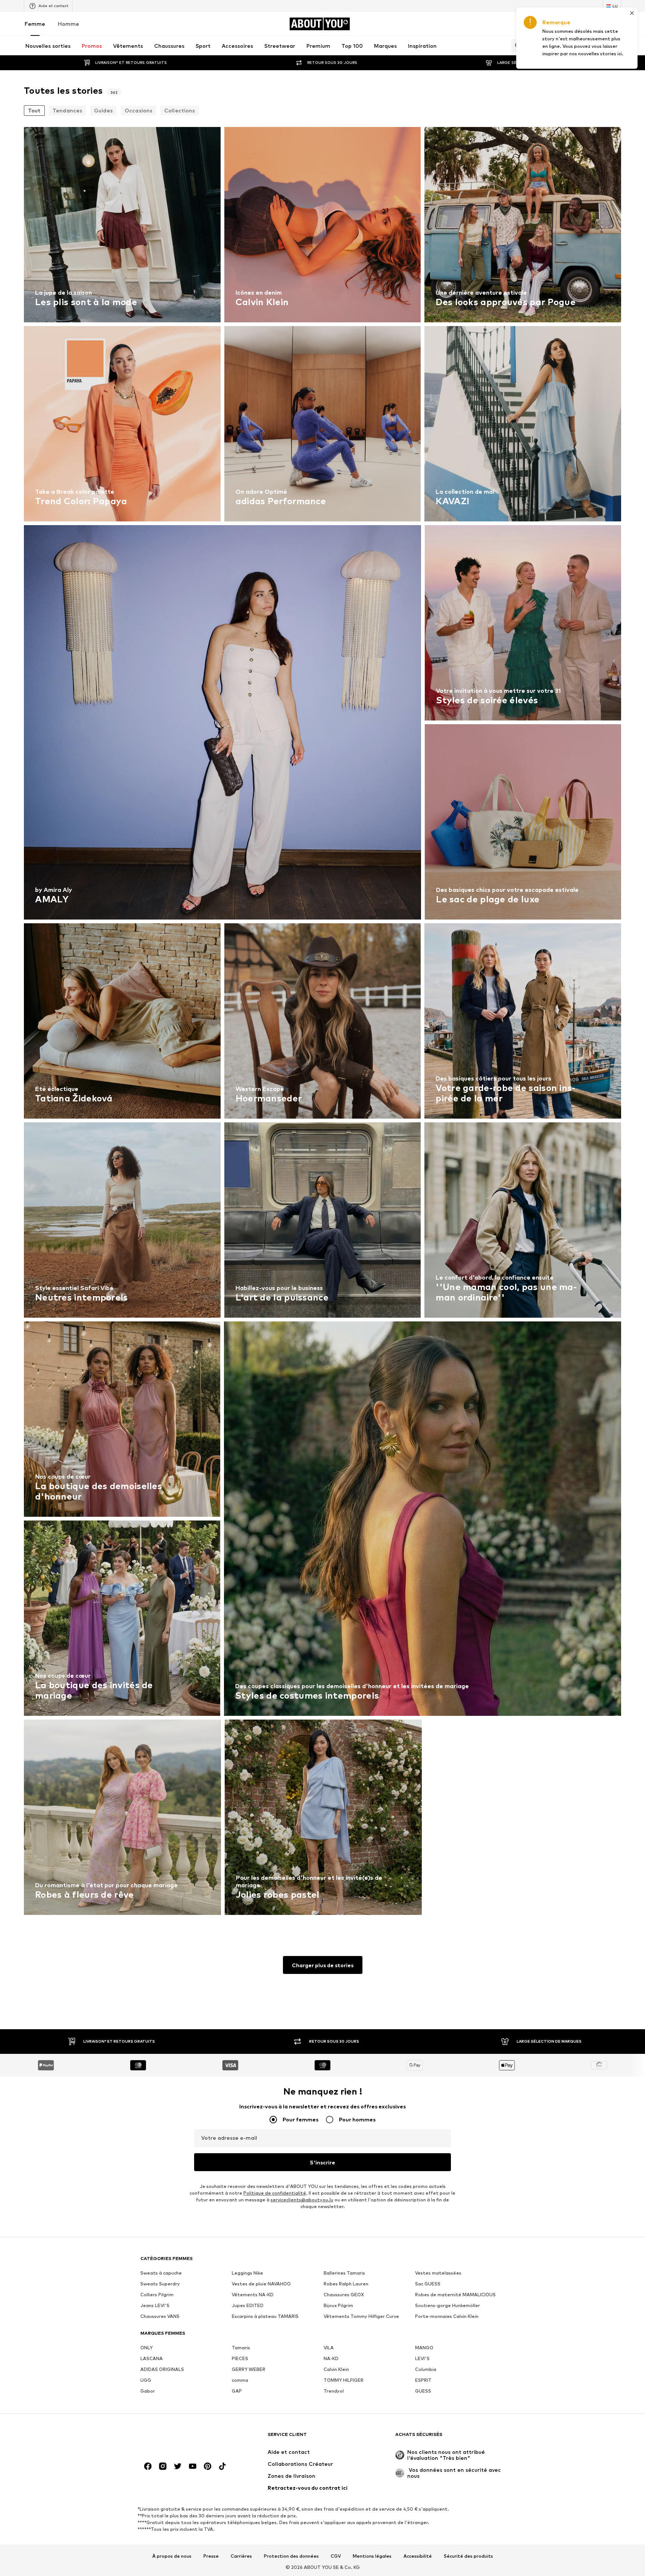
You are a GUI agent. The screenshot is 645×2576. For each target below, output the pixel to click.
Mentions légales (372, 2556)
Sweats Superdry (160, 2284)
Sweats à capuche (161, 2273)
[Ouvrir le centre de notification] (575, 24)
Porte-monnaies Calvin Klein (447, 2316)
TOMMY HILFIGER (344, 2380)
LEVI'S (422, 2358)
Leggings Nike (247, 2273)
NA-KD (331, 2358)
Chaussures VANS (160, 2316)
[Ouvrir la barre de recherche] (516, 46)
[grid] (322, 1023)
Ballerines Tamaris (344, 2273)
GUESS (423, 2391)
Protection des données (291, 2556)
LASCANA (152, 2358)
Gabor (148, 2391)
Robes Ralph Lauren (346, 2284)
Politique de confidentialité (275, 2193)
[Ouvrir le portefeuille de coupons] (533, 24)
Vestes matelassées (438, 2273)
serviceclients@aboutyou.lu (302, 2200)
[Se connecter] (554, 24)
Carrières (241, 2556)
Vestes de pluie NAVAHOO (261, 2284)
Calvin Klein (336, 2369)
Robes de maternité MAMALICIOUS (455, 2295)
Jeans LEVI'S (155, 2305)
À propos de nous (172, 2556)
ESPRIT (423, 2380)
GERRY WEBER (249, 2369)
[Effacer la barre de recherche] (616, 46)
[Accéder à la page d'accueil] (181, 2438)
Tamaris (241, 2348)
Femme (35, 24)
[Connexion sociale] (148, 2466)
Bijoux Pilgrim (338, 2305)
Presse (211, 2556)
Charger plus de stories (323, 1965)
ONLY (147, 2348)
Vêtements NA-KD (253, 2295)
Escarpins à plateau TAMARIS (265, 2316)
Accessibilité (418, 2556)
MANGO (424, 2348)
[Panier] (617, 24)
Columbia (426, 2369)
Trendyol (334, 2391)
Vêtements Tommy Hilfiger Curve (361, 2316)
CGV (336, 2556)
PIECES (240, 2358)
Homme (68, 24)
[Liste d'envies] (596, 24)
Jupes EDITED (248, 2305)
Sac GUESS (428, 2284)
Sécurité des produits (468, 2556)
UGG (146, 2380)
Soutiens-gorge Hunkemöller (448, 2305)
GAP (237, 2391)
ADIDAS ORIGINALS (162, 2369)
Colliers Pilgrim (157, 2295)
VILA (329, 2348)
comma (240, 2380)
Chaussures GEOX (344, 2295)
